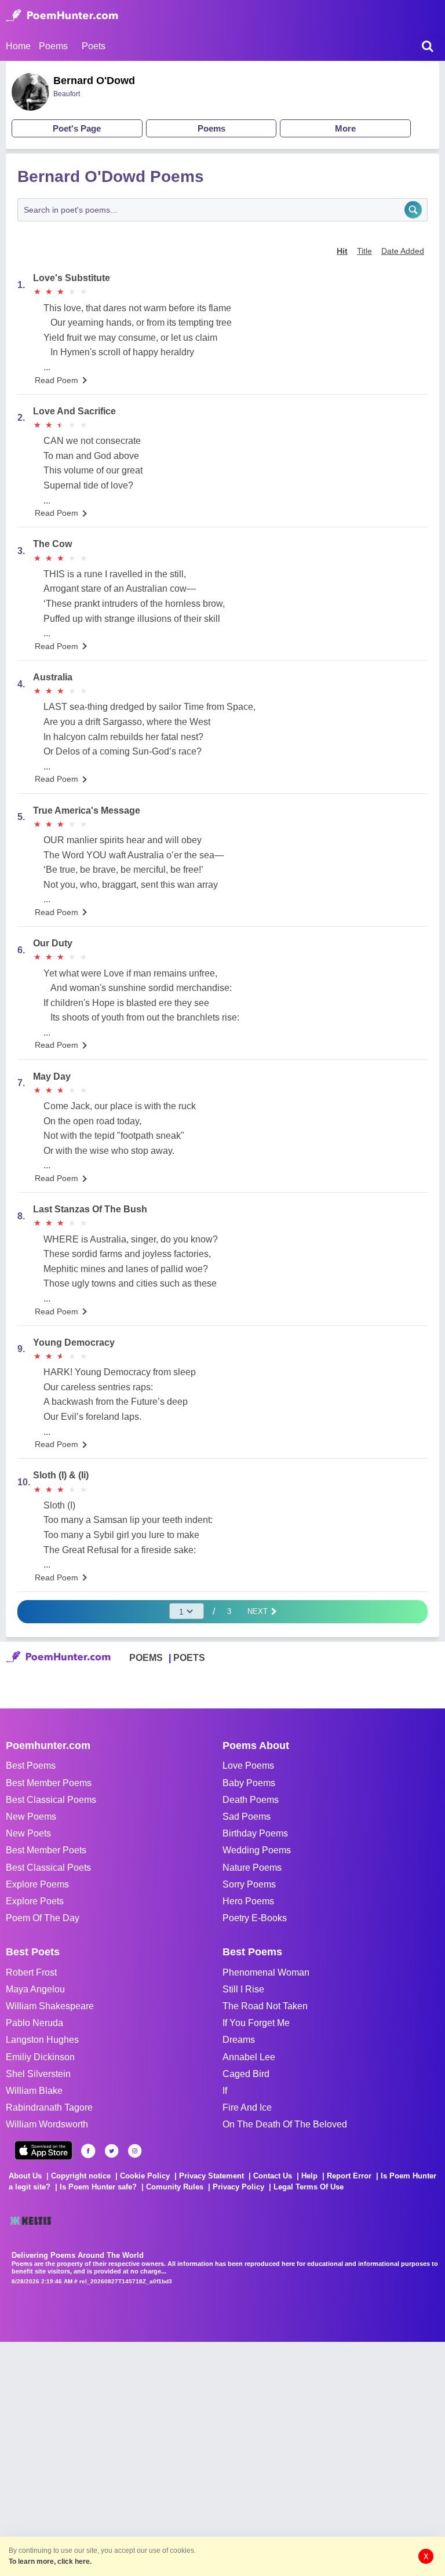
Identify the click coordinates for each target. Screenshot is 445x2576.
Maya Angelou (35, 1989)
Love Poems (248, 1766)
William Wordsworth (47, 2124)
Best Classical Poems (51, 1800)
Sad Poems (247, 1817)
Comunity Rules (175, 2187)
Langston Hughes (42, 2040)
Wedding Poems (257, 1850)
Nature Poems (252, 1868)
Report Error (349, 2176)
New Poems (31, 1817)
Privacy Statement (211, 2176)
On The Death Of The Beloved (285, 2124)
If (225, 2091)
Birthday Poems (255, 1833)
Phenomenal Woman (266, 1972)
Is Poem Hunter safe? (98, 2187)
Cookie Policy (145, 2176)
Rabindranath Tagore (49, 2107)
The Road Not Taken (265, 2006)
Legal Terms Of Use (309, 2187)
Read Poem (56, 380)
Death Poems (251, 1800)
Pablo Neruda (34, 2023)
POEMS (146, 1658)
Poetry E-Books (255, 1918)
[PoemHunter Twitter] (112, 2151)
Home (18, 46)
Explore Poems (37, 1884)
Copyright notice (81, 2176)
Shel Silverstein (38, 2074)
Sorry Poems (249, 1884)
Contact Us (273, 2176)
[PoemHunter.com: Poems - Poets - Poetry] (62, 16)
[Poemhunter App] (43, 2150)
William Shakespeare (50, 2006)
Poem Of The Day (43, 1918)
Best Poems (31, 1766)
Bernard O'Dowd (94, 81)
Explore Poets (35, 1901)
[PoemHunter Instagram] (135, 2151)
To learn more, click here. (50, 2562)
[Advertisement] (174, 2458)
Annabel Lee (249, 2057)
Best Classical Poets (48, 1868)
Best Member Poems (49, 1783)
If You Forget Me (256, 2023)
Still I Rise (243, 1989)
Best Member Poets (46, 1850)
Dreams (239, 2040)
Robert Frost (31, 1972)
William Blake (34, 2091)
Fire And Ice (247, 2107)
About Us (25, 2176)
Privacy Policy (238, 2187)
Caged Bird (246, 2074)
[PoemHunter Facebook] (88, 2151)
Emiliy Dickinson (40, 2057)
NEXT (259, 1611)
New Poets (28, 1833)
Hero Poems (248, 1901)
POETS (189, 1658)
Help (309, 2176)
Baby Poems (249, 1783)
